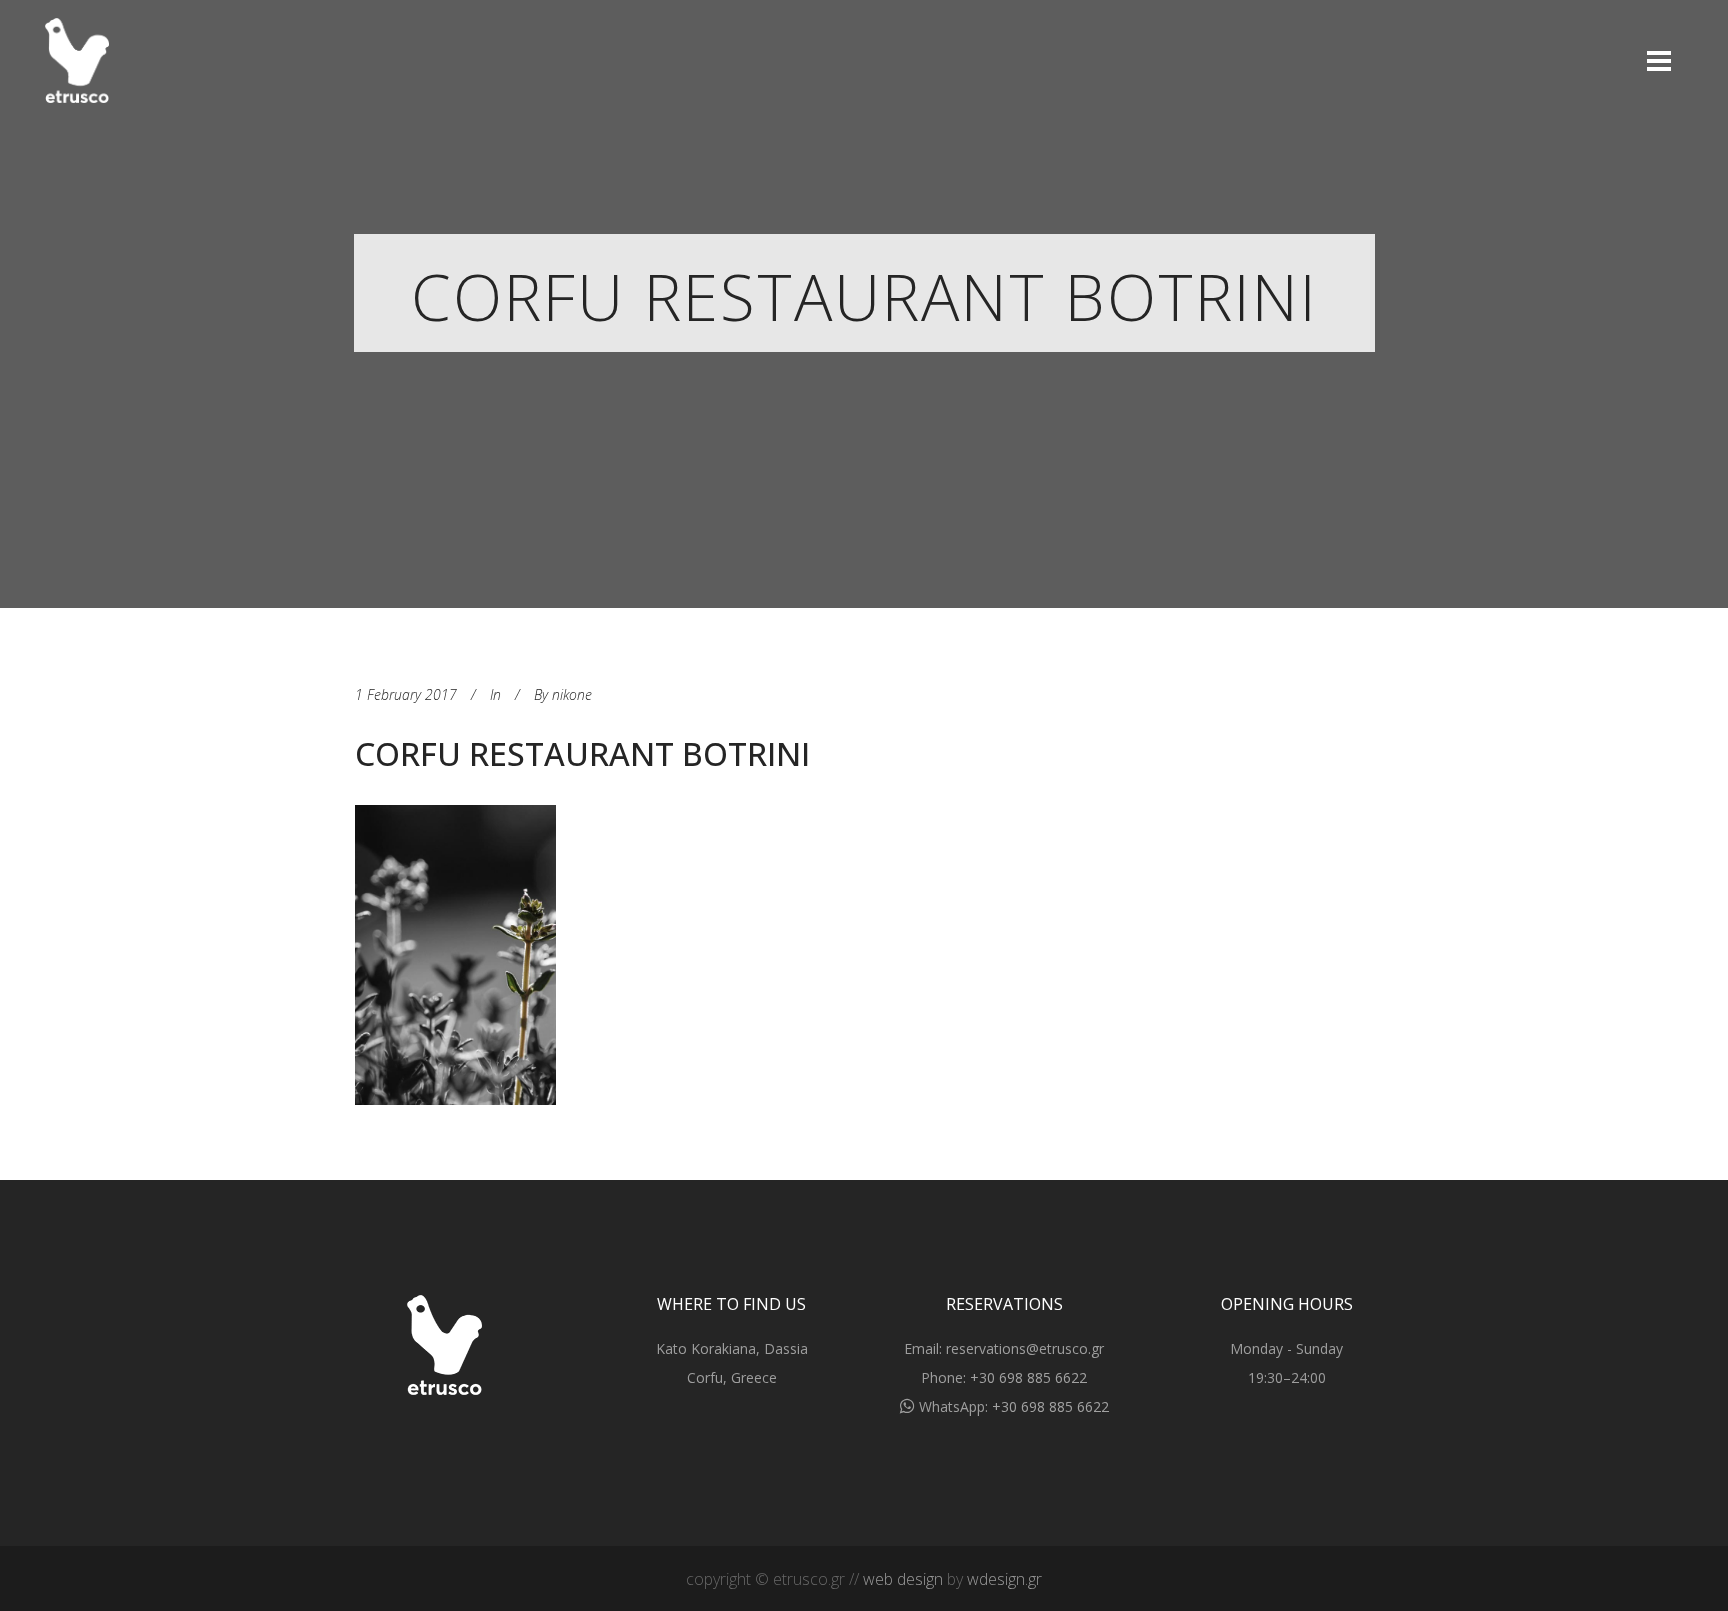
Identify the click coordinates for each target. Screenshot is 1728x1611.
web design (903, 1579)
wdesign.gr (1004, 1579)
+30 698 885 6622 (1028, 1377)
